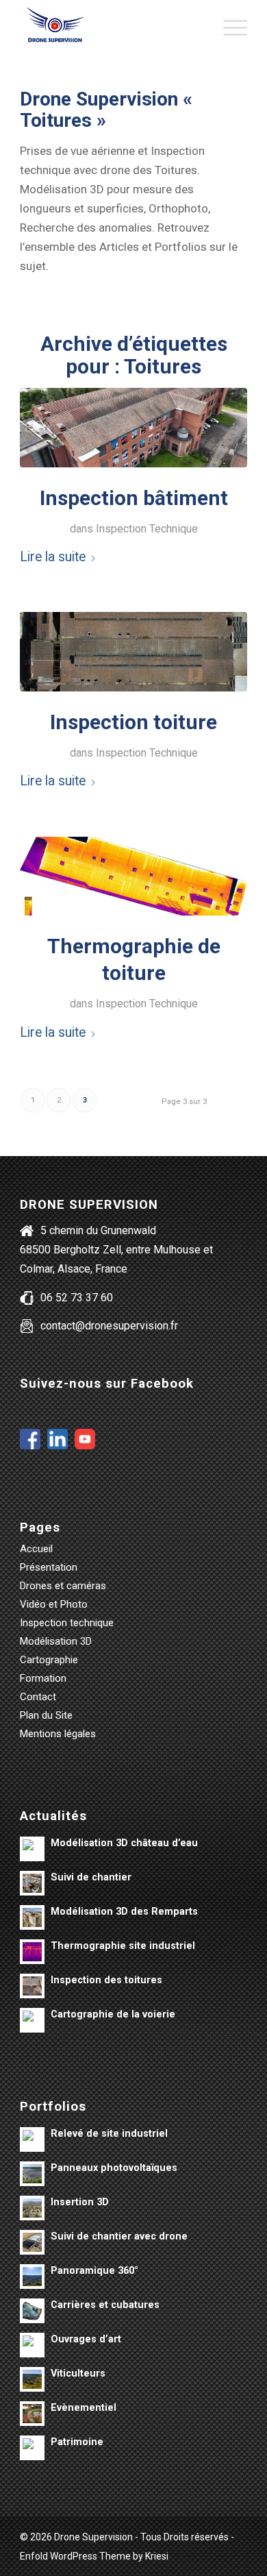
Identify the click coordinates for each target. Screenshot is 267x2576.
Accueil (36, 1549)
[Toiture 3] (133, 652)
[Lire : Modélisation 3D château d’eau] (32, 1849)
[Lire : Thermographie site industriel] (32, 1952)
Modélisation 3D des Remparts (124, 1912)
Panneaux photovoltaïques (114, 2168)
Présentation (49, 1567)
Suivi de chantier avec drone (119, 2236)
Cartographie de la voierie (113, 2014)
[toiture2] (133, 876)
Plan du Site (46, 1715)
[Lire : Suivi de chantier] (32, 1883)
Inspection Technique (147, 529)
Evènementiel (84, 2408)
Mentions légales (58, 1734)
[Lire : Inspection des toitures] (32, 1986)
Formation (43, 1678)
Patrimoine (77, 2442)
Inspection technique (67, 1623)
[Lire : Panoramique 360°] (32, 2277)
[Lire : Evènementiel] (32, 2414)
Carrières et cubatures (105, 2305)
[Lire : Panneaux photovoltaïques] (32, 2174)
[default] (133, 428)
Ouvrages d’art (86, 2339)
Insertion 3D (80, 2202)
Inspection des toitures (106, 1980)
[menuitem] (228, 27)
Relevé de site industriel (109, 2134)
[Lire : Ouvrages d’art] (32, 2345)
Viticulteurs (78, 2373)
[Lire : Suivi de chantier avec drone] (32, 2242)
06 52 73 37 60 (77, 1298)
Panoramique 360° (94, 2271)
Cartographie (49, 1660)
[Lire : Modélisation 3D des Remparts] (32, 1917)
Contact (38, 1697)
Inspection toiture (133, 722)
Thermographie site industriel (123, 1946)
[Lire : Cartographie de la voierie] (32, 2020)
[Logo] (111, 27)
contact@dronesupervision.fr (109, 1326)
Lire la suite (53, 557)
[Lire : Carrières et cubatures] (32, 2311)
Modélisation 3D (56, 1641)
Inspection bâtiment (134, 498)
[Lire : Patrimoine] (32, 2448)
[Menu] (228, 27)
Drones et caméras (63, 1586)
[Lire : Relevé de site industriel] (32, 2139)
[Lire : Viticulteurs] (32, 2379)
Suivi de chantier (91, 1877)
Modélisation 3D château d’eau (124, 1843)
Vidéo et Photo (54, 1604)
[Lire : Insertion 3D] (32, 2208)
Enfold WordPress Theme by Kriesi (94, 2556)
